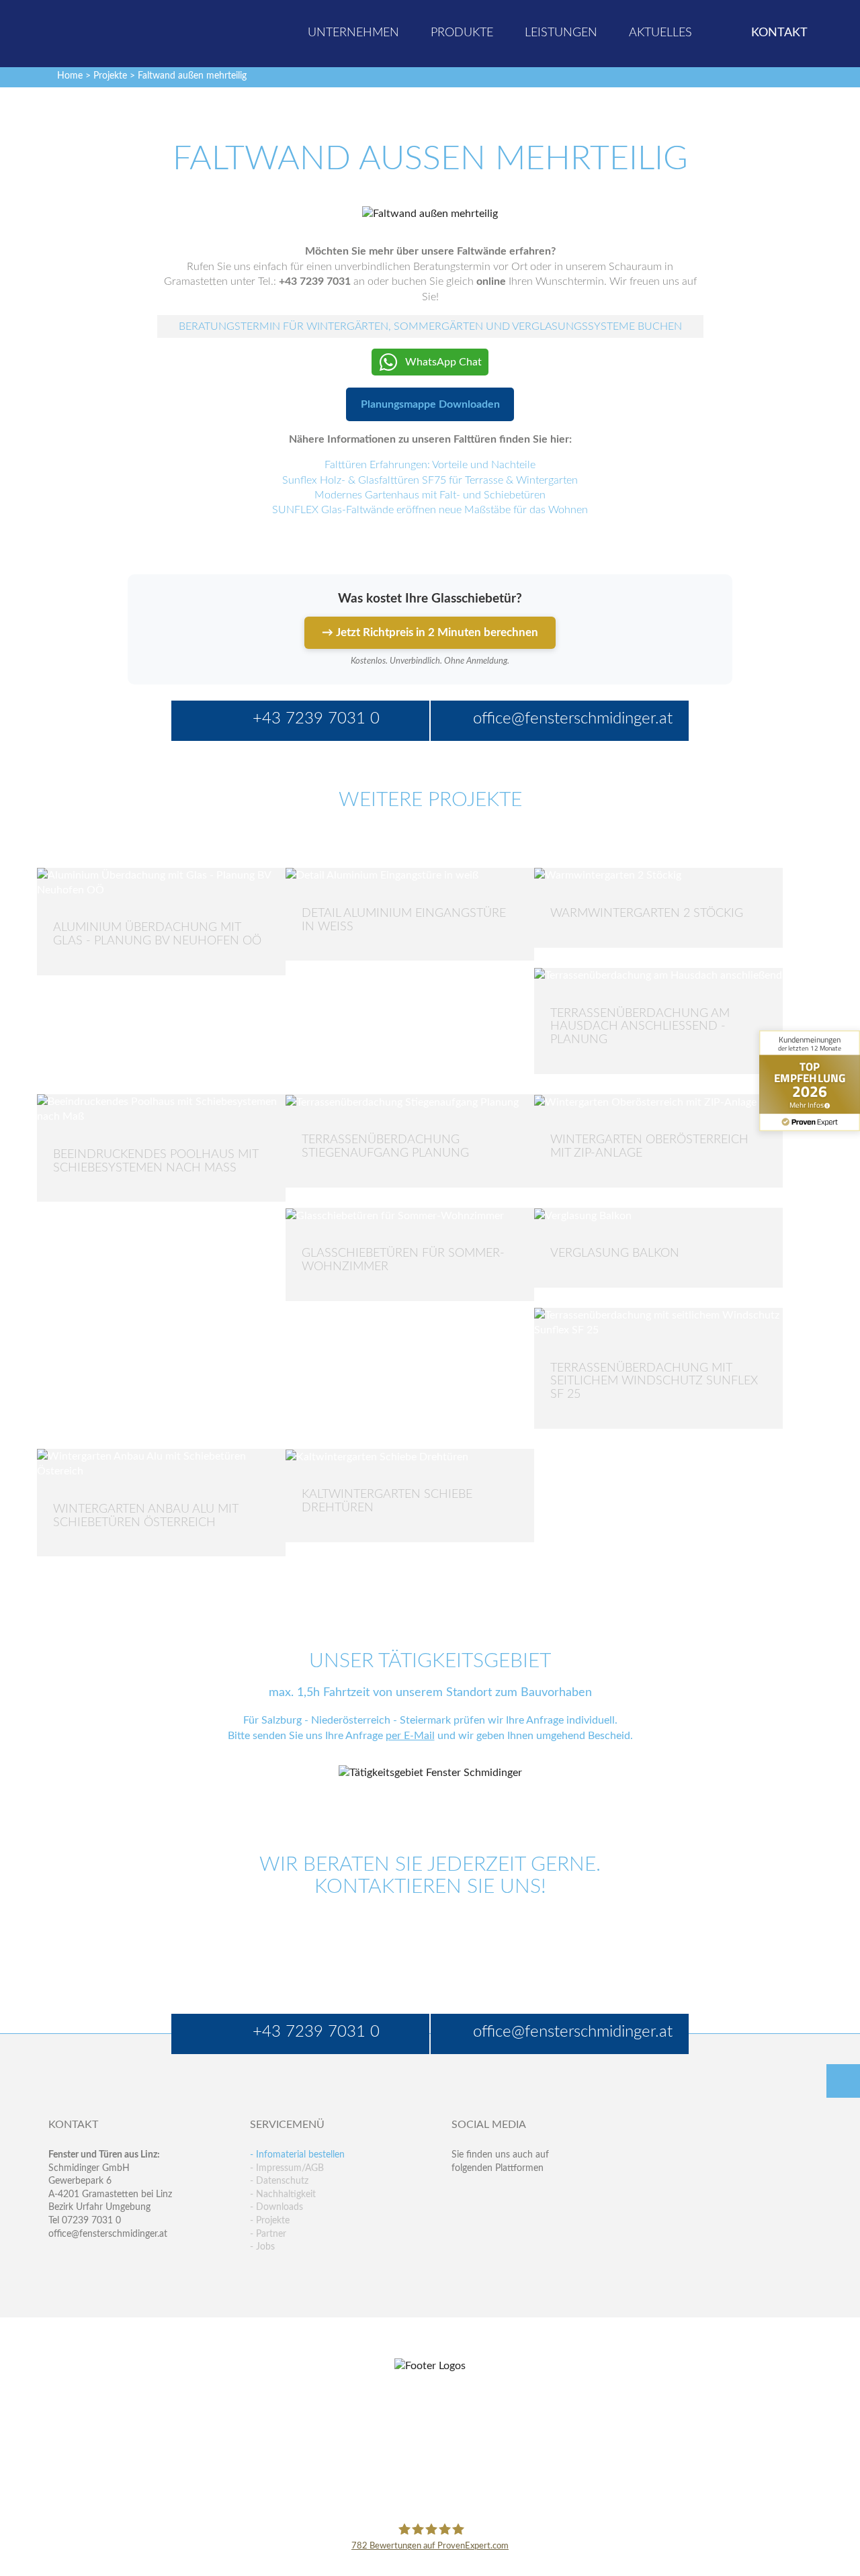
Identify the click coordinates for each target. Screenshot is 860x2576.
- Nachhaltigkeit (283, 2194)
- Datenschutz (279, 2181)
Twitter (491, 2195)
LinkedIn (520, 2195)
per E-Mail (410, 1736)
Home (70, 76)
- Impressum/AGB (287, 2168)
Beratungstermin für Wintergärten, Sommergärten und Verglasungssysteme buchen (430, 326)
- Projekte (270, 2221)
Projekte (110, 76)
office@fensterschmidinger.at (108, 2234)
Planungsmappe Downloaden (430, 404)
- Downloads (276, 2207)
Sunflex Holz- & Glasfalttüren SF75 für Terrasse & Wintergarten (430, 480)
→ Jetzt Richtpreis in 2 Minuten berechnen (430, 632)
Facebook (462, 2195)
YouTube (462, 2222)
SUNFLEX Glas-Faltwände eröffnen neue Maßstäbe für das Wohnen (430, 510)
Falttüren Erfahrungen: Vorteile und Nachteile (430, 465)
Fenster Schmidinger (101, 32)
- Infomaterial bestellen (297, 2155)
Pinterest (491, 2222)
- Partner (268, 2234)
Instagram (520, 2222)
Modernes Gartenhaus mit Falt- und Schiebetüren (430, 495)
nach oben (843, 2081)
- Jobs (262, 2247)
